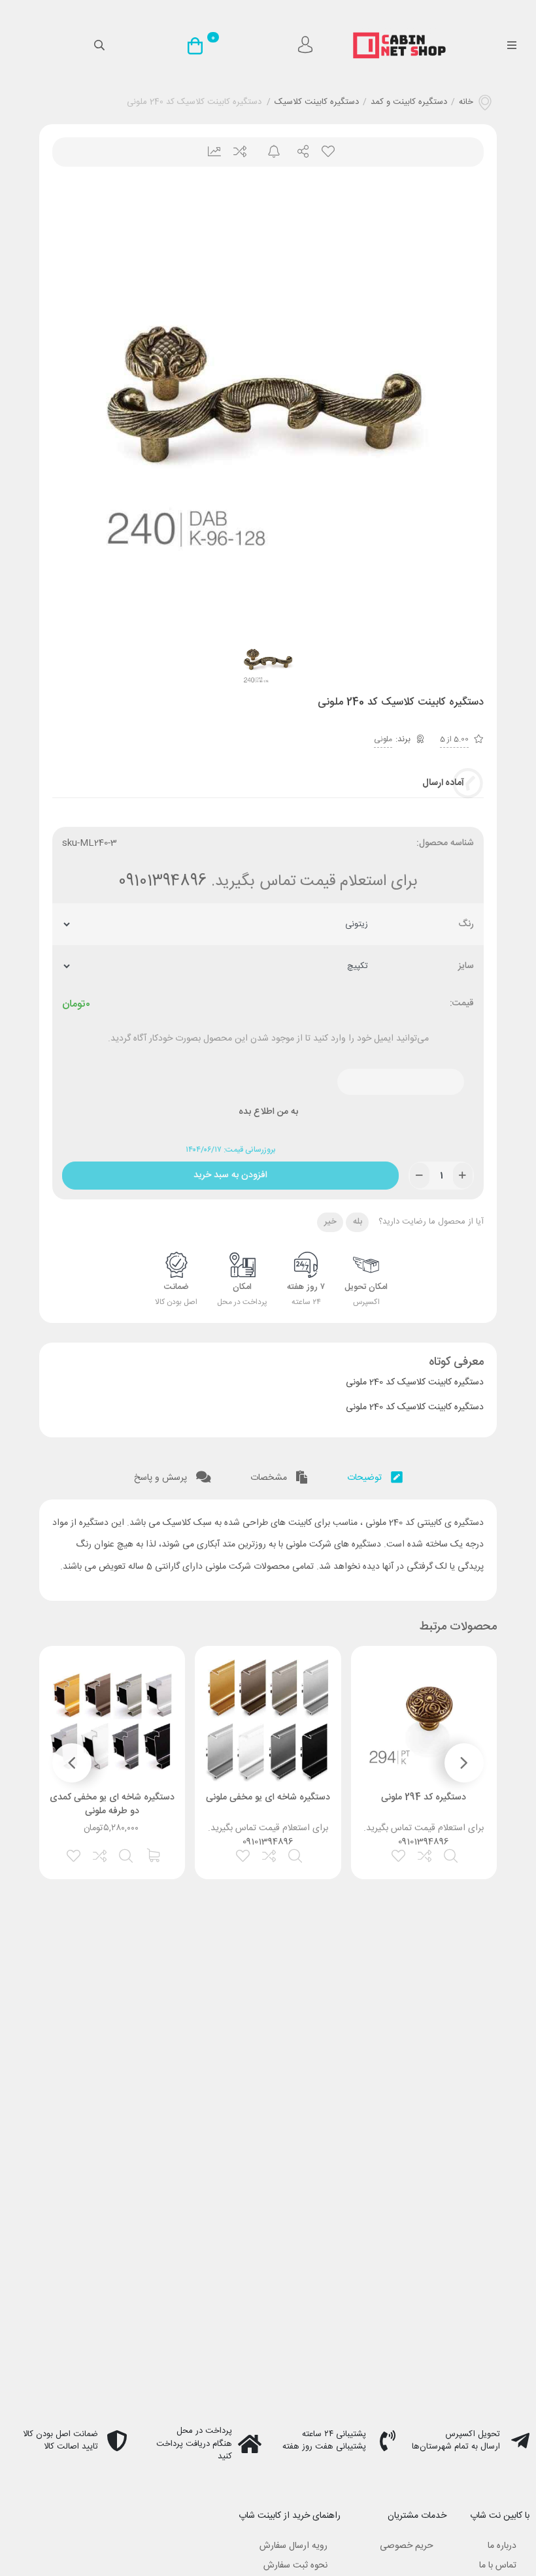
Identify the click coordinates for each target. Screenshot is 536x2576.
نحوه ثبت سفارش (295, 2566)
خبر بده (268, 152)
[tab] (375, 1475)
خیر (330, 1222)
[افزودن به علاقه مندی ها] (399, 1854)
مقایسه (239, 152)
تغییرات (209, 152)
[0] (198, 46)
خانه (466, 103)
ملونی (383, 739)
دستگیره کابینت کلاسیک (317, 103)
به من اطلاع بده (268, 1112)
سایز (466, 966)
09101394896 (162, 882)
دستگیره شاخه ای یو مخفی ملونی (268, 1798)
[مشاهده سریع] (452, 1854)
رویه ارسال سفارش (293, 2546)
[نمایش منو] (511, 46)
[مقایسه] (426, 1854)
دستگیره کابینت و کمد (409, 103)
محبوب (327, 152)
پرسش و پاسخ (162, 1478)
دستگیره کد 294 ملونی (424, 1798)
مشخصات (270, 1478)
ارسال (298, 152)
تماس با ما (498, 2566)
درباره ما (502, 2546)
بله (358, 1222)
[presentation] (464, 1763)
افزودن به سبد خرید (230, 1172)
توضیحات (366, 1478)
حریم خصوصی (407, 2546)
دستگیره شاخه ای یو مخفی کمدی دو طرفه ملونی (112, 1804)
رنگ (466, 925)
